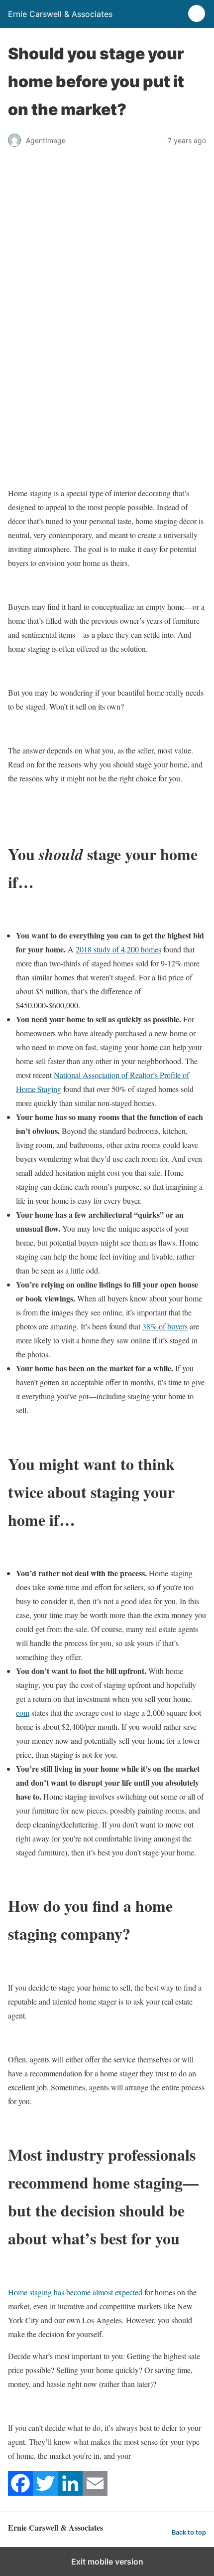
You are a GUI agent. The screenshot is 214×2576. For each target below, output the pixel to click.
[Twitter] (45, 2492)
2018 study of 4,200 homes (118, 949)
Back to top (189, 2532)
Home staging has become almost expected (75, 2292)
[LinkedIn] (70, 2492)
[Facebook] (20, 2492)
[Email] (95, 2492)
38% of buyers (165, 1326)
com (23, 1713)
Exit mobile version (107, 2562)
